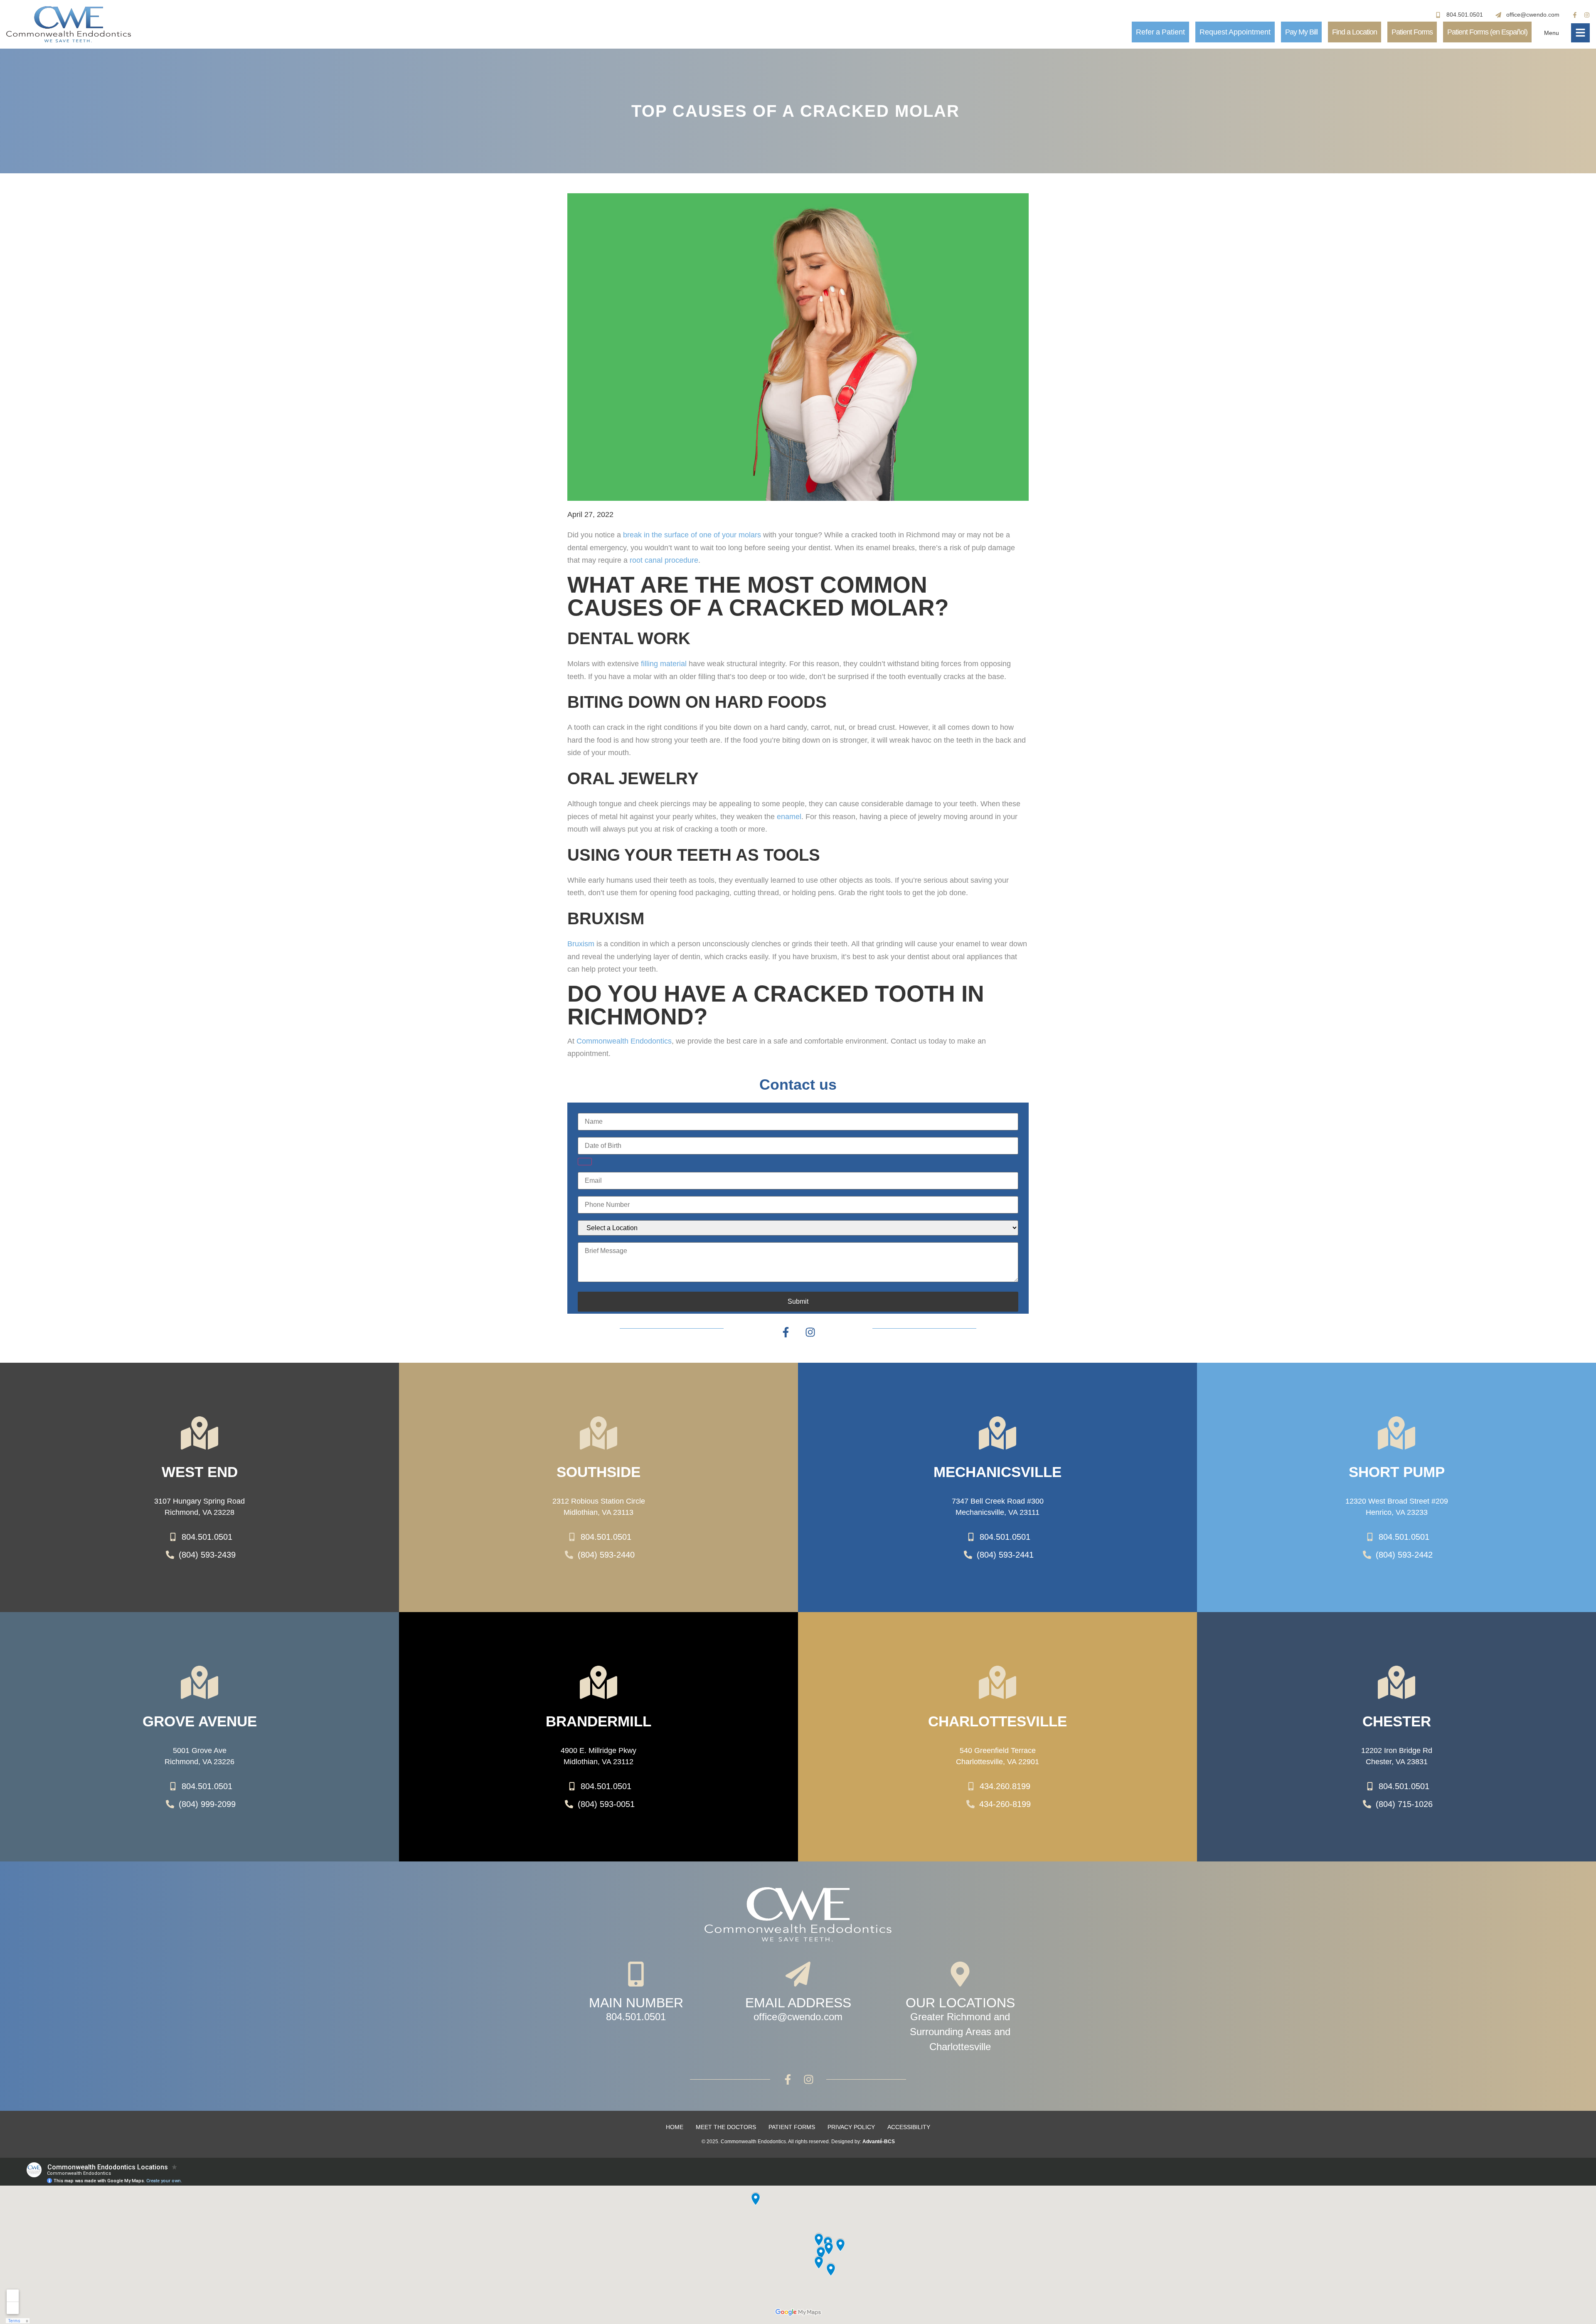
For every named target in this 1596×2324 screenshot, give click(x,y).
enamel (789, 817)
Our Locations (960, 2003)
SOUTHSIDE (598, 1472)
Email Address (798, 2003)
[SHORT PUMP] (1396, 1433)
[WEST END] (199, 1433)
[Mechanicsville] (997, 1433)
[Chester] (1396, 1682)
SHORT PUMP (1397, 1472)
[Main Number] (636, 1974)
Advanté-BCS (879, 2142)
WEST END (200, 1472)
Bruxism (581, 944)
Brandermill (598, 1721)
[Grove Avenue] (199, 1682)
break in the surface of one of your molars (692, 535)
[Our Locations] (960, 1974)
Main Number (636, 2003)
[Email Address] (798, 1974)
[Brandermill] (598, 1682)
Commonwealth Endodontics (624, 1041)
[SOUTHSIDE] (598, 1433)
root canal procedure (664, 560)
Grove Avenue (200, 1721)
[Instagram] (1587, 15)
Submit (798, 1301)
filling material (664, 664)
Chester (1397, 1721)
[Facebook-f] (1575, 15)
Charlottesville (997, 1721)
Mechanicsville (997, 1472)
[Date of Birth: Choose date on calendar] (585, 1162)
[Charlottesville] (997, 1682)
